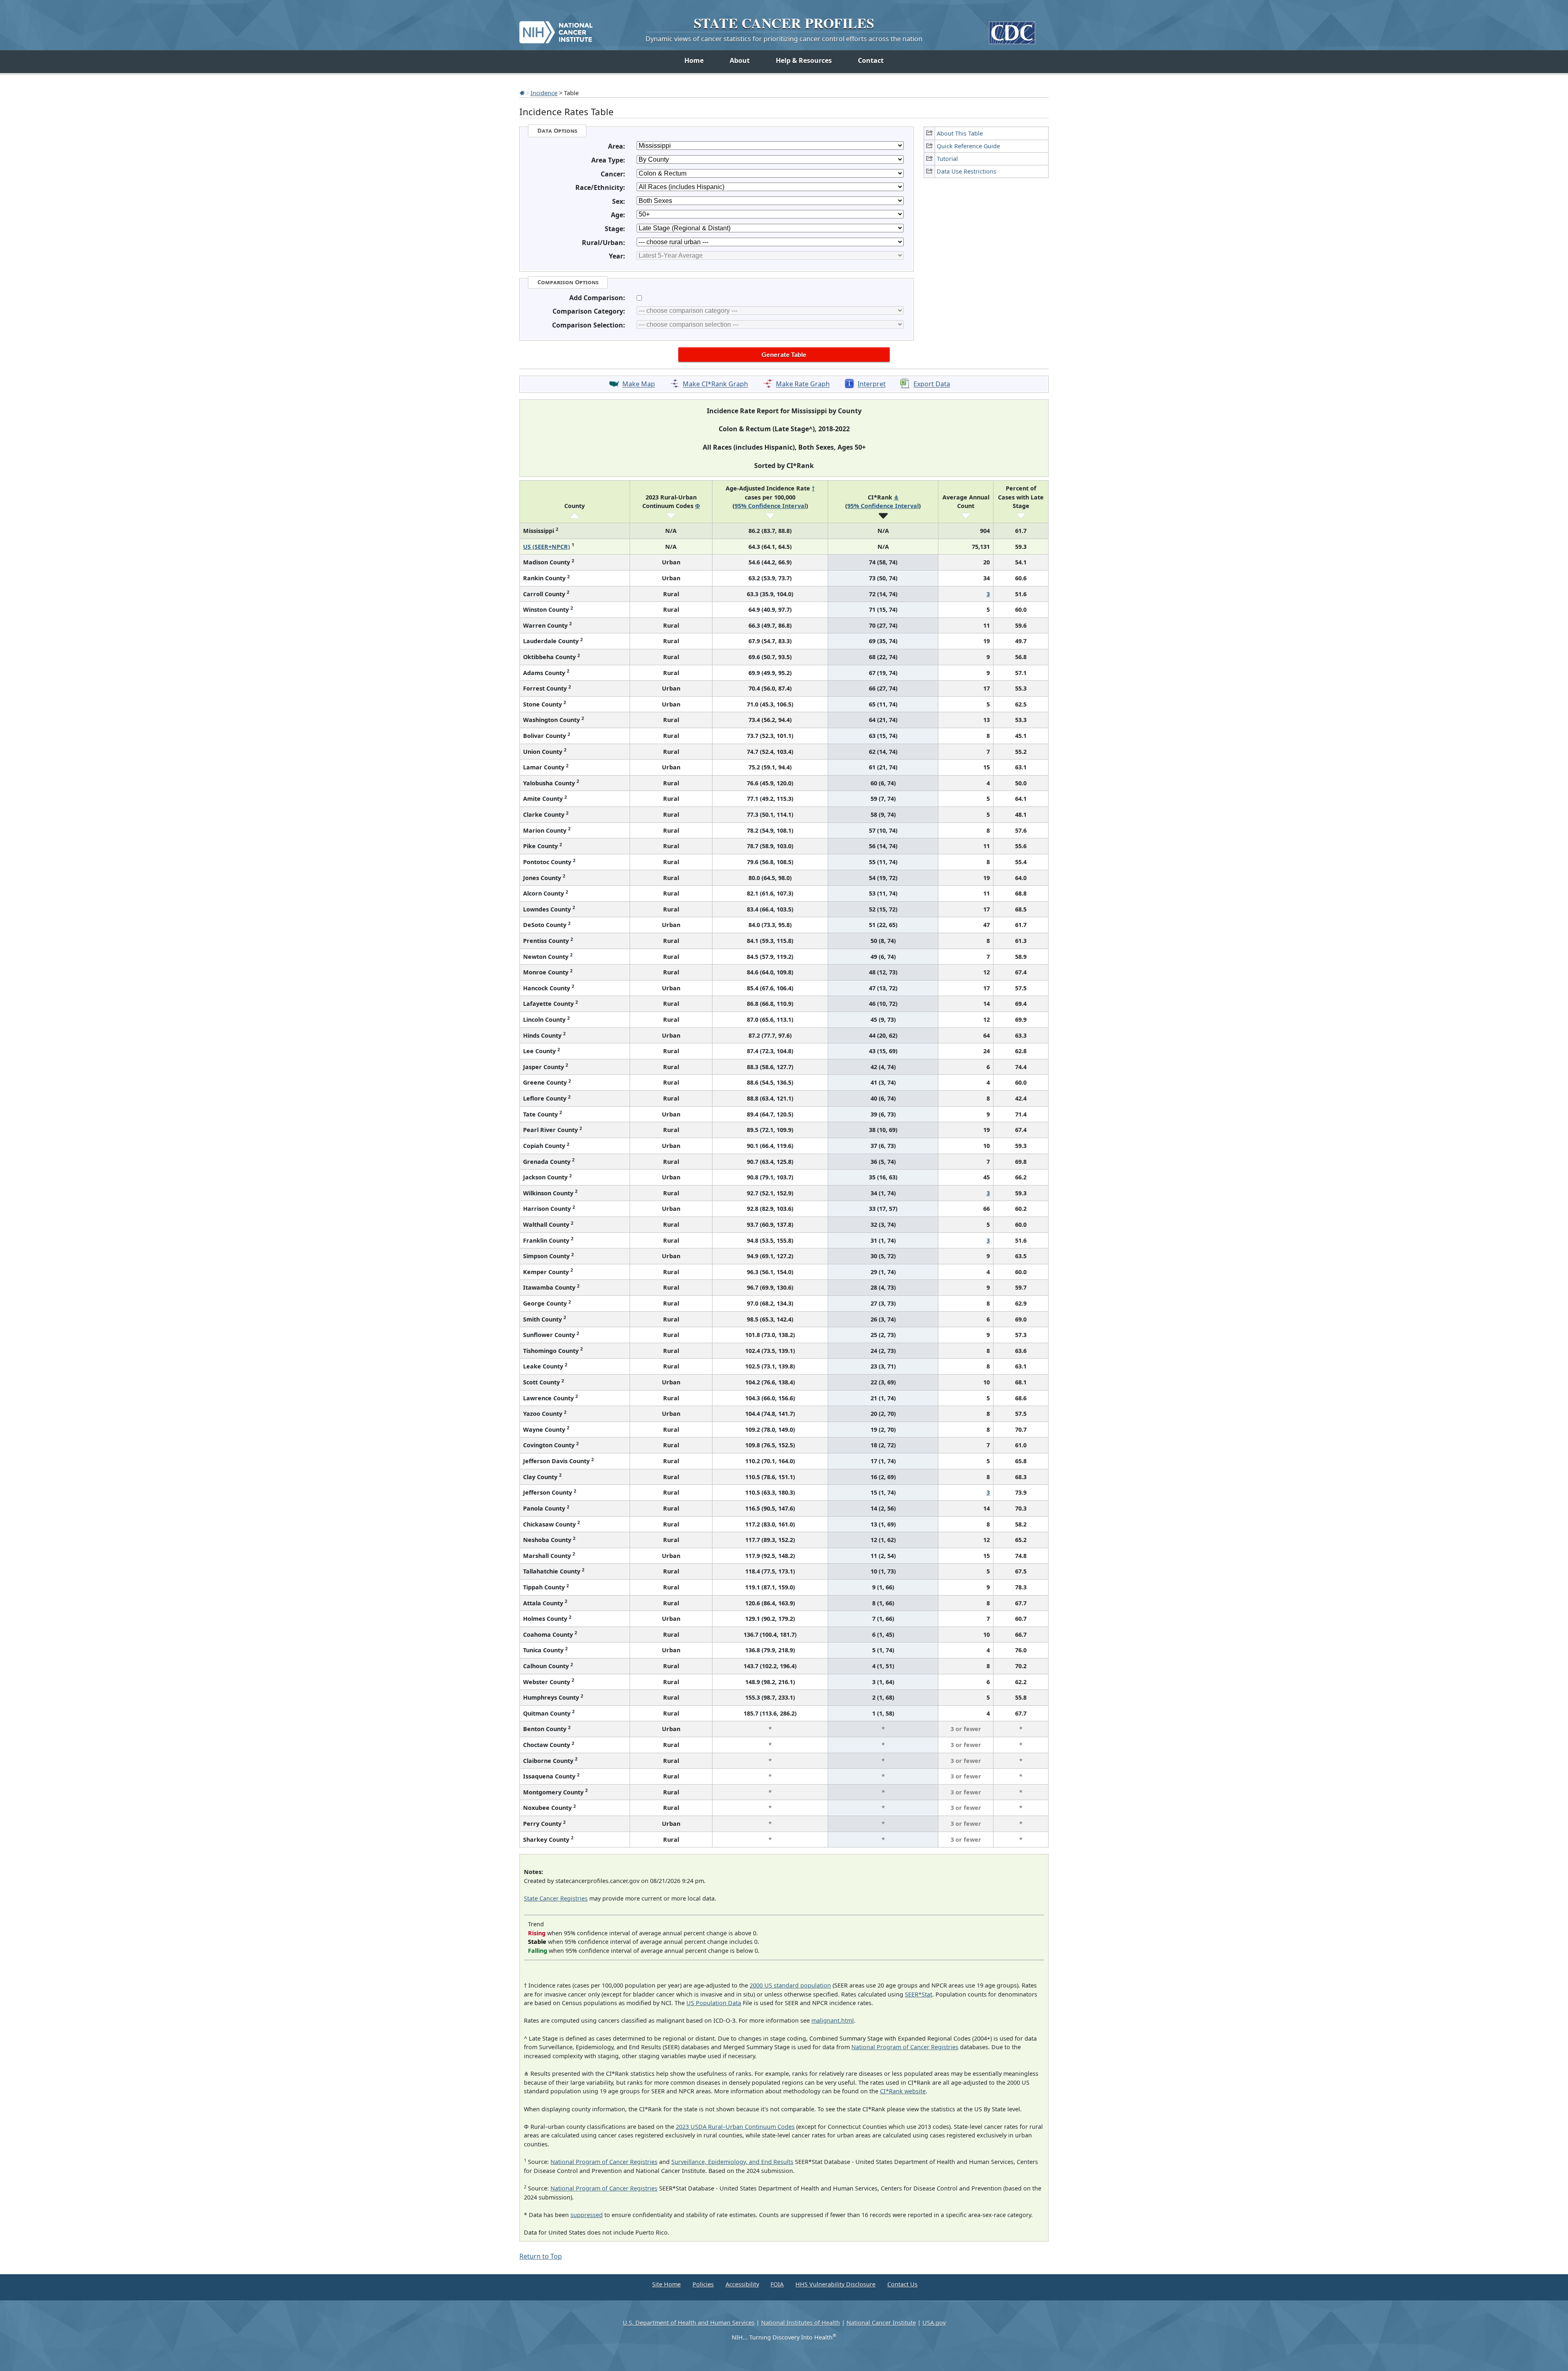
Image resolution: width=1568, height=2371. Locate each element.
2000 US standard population (790, 1985)
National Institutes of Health (801, 2323)
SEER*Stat (919, 1994)
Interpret (872, 384)
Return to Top (541, 2256)
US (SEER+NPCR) (547, 547)
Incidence (544, 93)
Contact (871, 60)
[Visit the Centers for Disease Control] (1012, 30)
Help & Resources (804, 60)
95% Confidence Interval (770, 506)
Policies (703, 2284)
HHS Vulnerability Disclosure (835, 2284)
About (740, 60)
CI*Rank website (903, 2091)
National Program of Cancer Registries (905, 2047)
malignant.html (833, 2020)
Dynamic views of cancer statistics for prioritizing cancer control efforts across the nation (784, 39)
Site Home (666, 2284)
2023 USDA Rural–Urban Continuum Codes (735, 2127)
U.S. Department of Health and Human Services (689, 2323)
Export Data (932, 384)
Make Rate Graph (803, 384)
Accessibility (742, 2284)
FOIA (777, 2284)
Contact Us (902, 2284)
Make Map (639, 384)
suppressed (587, 2215)
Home (694, 60)
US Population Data (714, 2003)
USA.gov (934, 2323)
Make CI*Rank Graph (715, 384)
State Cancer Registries (556, 1898)
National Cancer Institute (881, 2323)
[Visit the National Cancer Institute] (556, 29)
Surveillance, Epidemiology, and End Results (732, 2162)
